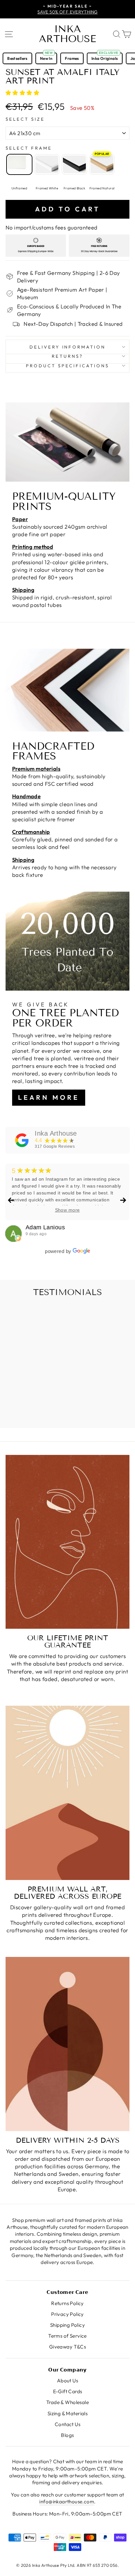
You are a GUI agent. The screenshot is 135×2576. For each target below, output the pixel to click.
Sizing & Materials (67, 2413)
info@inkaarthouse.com (67, 2502)
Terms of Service (67, 2336)
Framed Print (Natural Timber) (102, 164)
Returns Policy (67, 2303)
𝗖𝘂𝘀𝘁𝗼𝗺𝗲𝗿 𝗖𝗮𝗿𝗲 (67, 2292)
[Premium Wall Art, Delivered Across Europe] (67, 1793)
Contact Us (67, 2424)
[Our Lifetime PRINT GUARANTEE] (67, 1542)
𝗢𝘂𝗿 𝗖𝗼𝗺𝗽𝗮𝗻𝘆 (67, 2370)
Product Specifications (67, 366)
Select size (25, 119)
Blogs (67, 2435)
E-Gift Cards (68, 2391)
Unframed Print (19, 164)
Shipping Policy (67, 2325)
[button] (23, 93)
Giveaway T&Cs (67, 2347)
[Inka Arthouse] (22, 1140)
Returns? (67, 356)
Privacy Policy (67, 2314)
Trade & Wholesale (67, 2402)
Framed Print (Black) (74, 164)
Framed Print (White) (47, 164)
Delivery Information (68, 347)
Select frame (29, 148)
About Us (67, 2381)
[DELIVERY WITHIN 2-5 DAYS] (67, 2044)
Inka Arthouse (67, 34)
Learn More (49, 1097)
